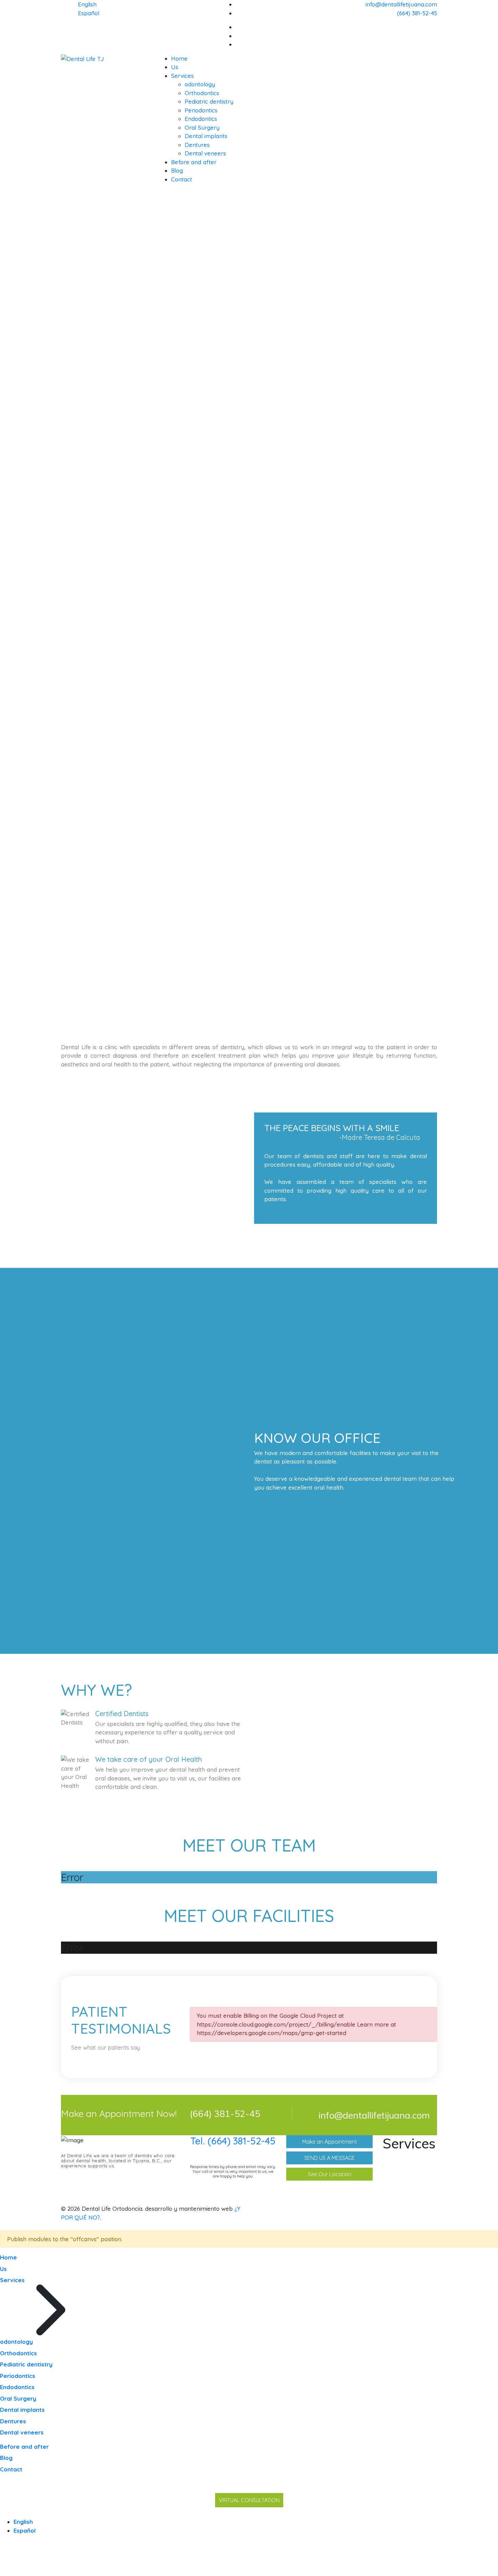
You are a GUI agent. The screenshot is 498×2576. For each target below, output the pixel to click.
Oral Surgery (202, 127)
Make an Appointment (330, 2142)
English (87, 4)
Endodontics (201, 119)
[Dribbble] (435, 36)
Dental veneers (205, 153)
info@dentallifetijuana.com (401, 4)
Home (179, 58)
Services (182, 76)
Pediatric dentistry (209, 101)
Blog (177, 170)
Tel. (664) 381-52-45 (233, 2141)
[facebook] (435, 27)
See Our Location (330, 2174)
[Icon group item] (405, 2209)
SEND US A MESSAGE (330, 2158)
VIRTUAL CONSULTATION (249, 2500)
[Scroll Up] (2, 2571)
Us (175, 67)
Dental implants (206, 136)
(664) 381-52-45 (417, 13)
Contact (182, 179)
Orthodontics (202, 93)
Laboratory (406, 2198)
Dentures (197, 145)
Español (89, 13)
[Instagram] (435, 44)
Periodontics (201, 110)
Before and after (194, 162)
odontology (200, 84)
